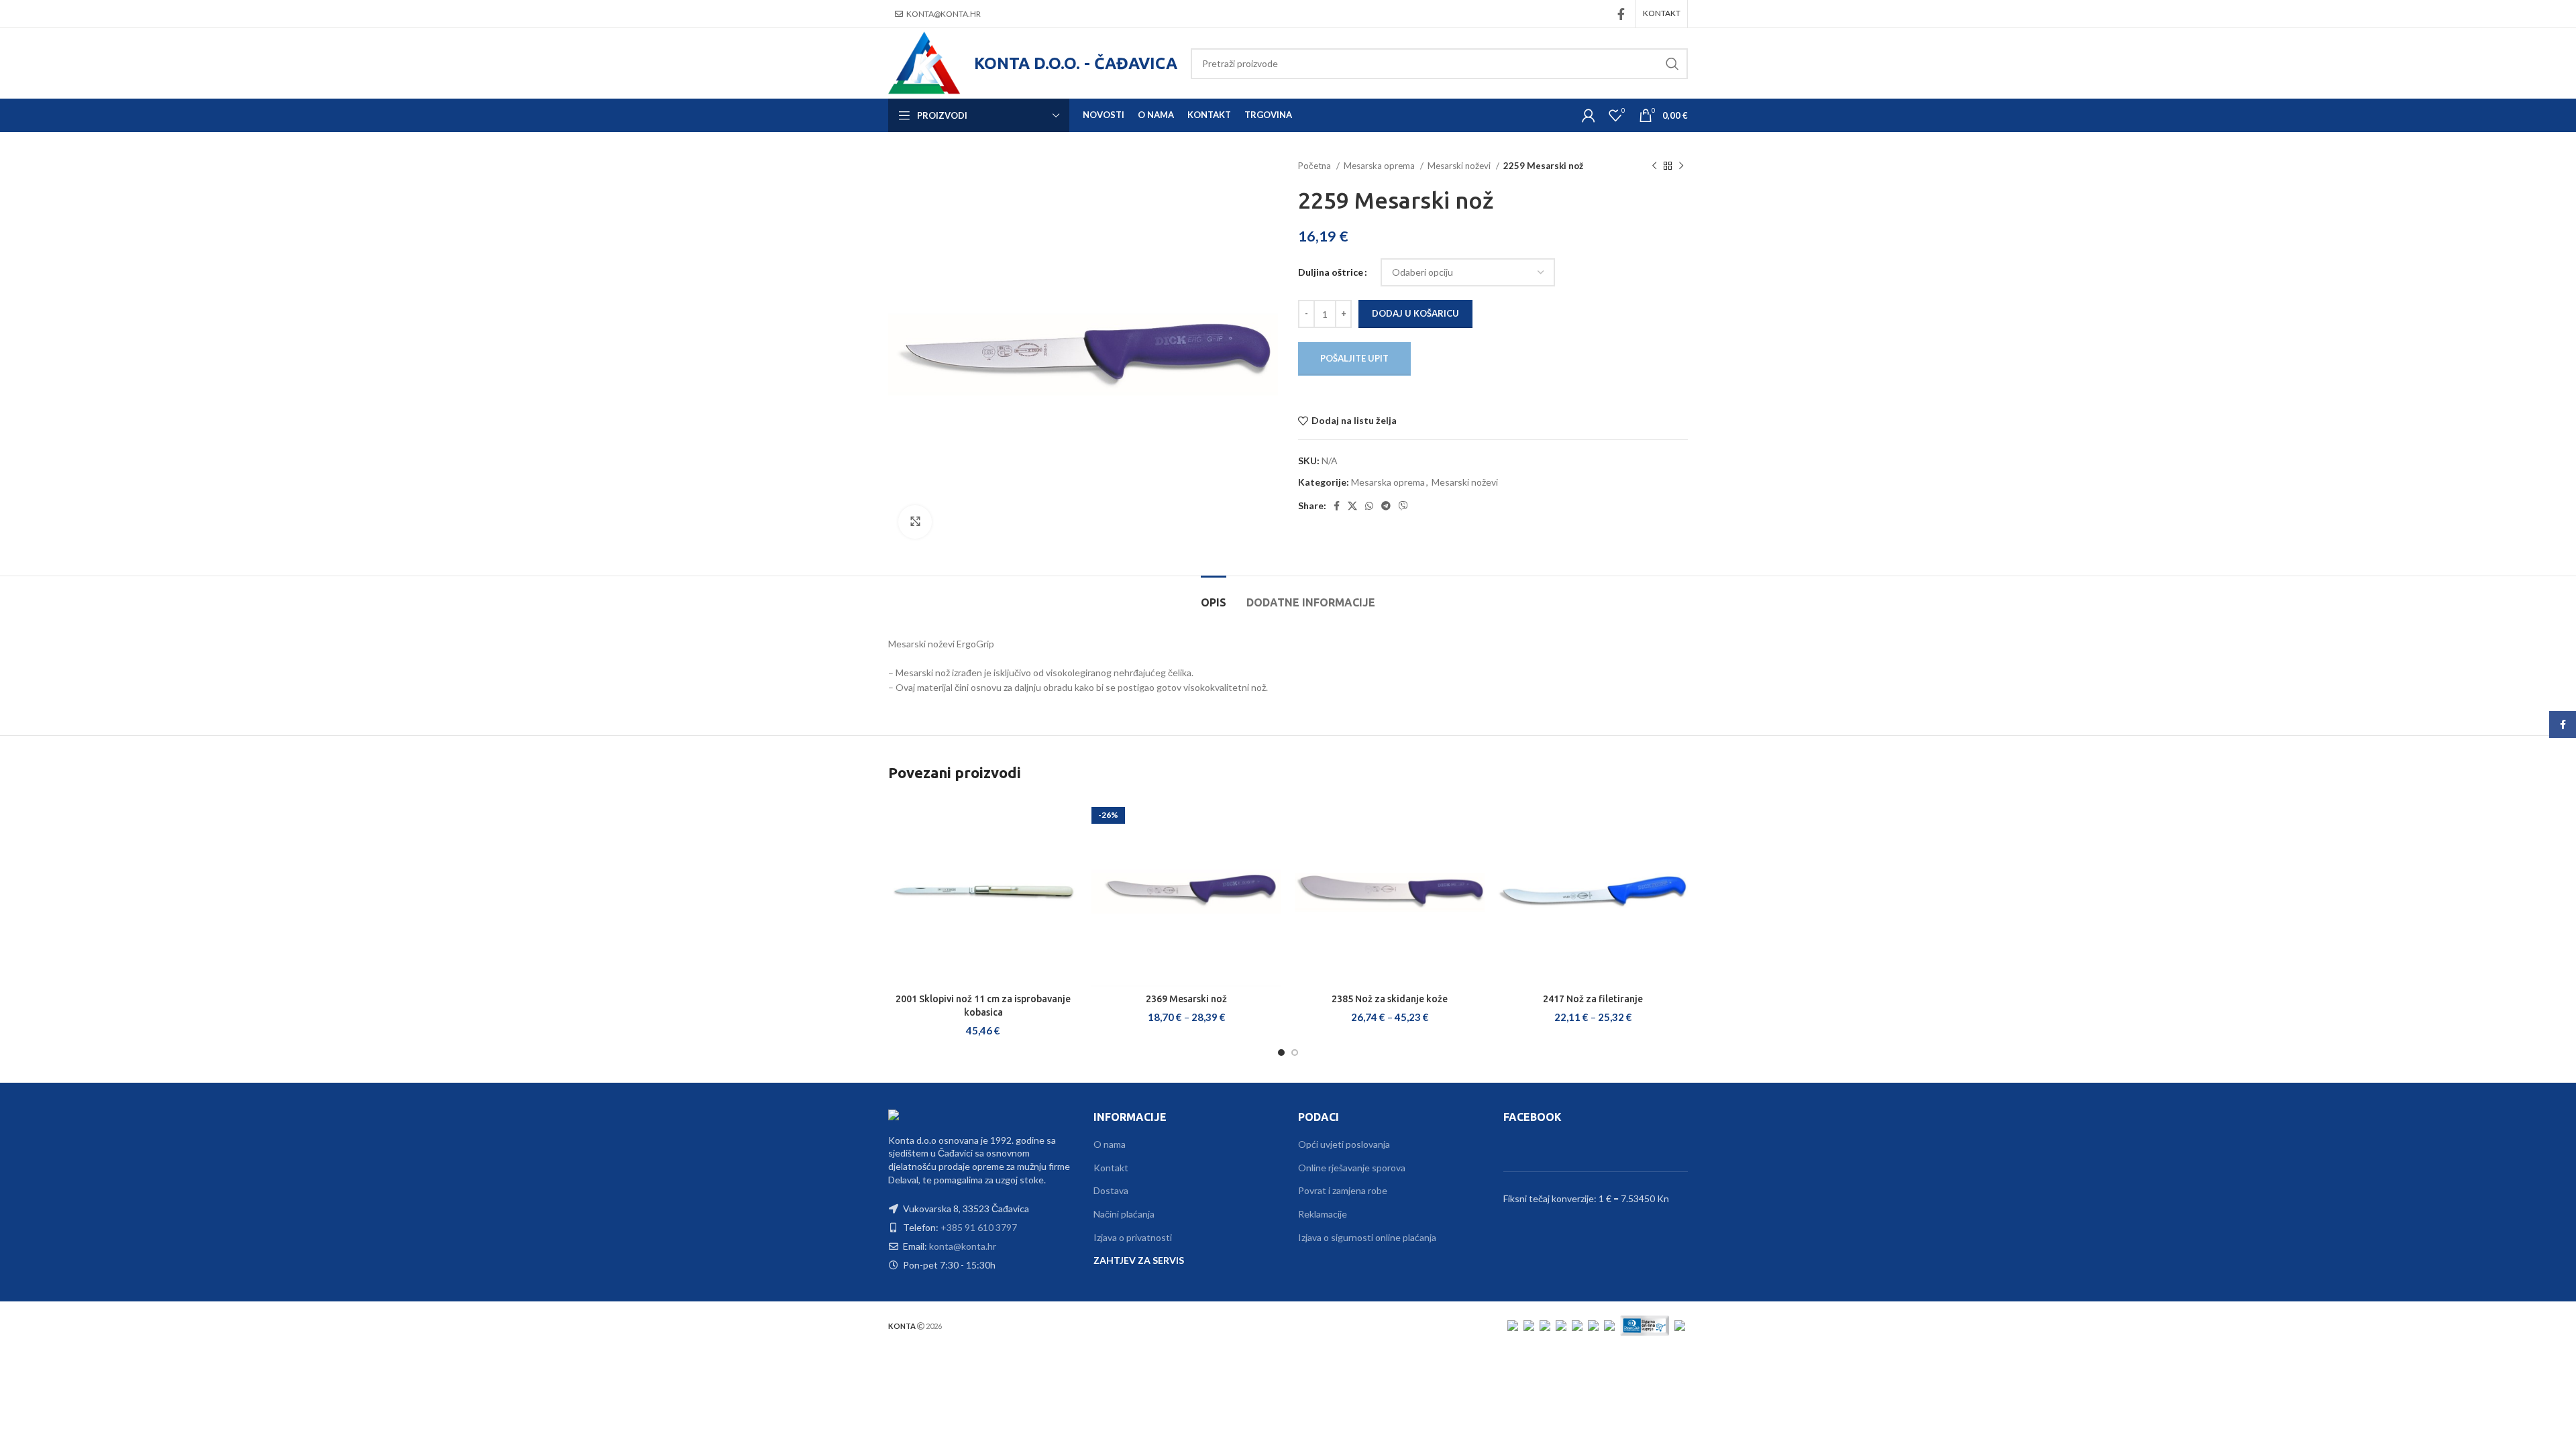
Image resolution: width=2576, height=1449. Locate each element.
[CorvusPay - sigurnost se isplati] (1680, 1325)
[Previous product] (1654, 166)
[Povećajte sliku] (915, 522)
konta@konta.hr (944, 14)
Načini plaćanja (1124, 1214)
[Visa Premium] (1561, 1325)
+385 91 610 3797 (979, 1227)
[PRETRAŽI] (1672, 64)
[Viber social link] (1403, 506)
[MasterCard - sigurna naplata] (1529, 1325)
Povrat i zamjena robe (1343, 1190)
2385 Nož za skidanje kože (1390, 999)
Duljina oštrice (1331, 272)
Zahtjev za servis (1139, 1260)
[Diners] (1609, 1325)
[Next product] (1681, 166)
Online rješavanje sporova (1352, 1168)
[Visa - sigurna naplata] (1513, 1325)
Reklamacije (1323, 1214)
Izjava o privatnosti (1133, 1237)
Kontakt (1111, 1168)
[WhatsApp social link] (1369, 506)
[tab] (1214, 596)
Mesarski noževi (1460, 166)
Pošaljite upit (1354, 358)
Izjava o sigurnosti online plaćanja (1367, 1237)
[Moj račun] (1589, 115)
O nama (1110, 1144)
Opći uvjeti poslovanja (1344, 1144)
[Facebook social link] (1621, 14)
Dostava (1111, 1190)
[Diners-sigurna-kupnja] (1645, 1325)
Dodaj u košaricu (1415, 313)
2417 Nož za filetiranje (1593, 999)
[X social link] (1352, 506)
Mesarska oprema (1380, 166)
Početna (1316, 166)
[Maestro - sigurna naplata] (1545, 1325)
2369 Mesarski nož (1186, 999)
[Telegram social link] (1386, 506)
